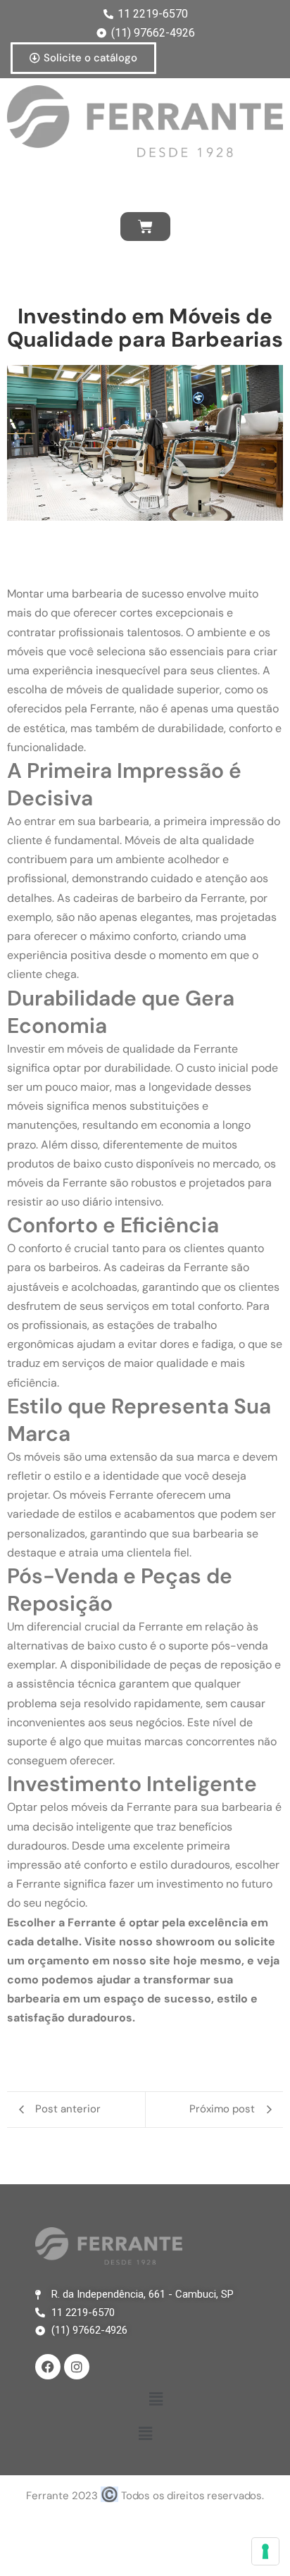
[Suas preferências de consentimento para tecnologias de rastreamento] (265, 2551)
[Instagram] (77, 2367)
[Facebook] (48, 2367)
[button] (156, 2400)
